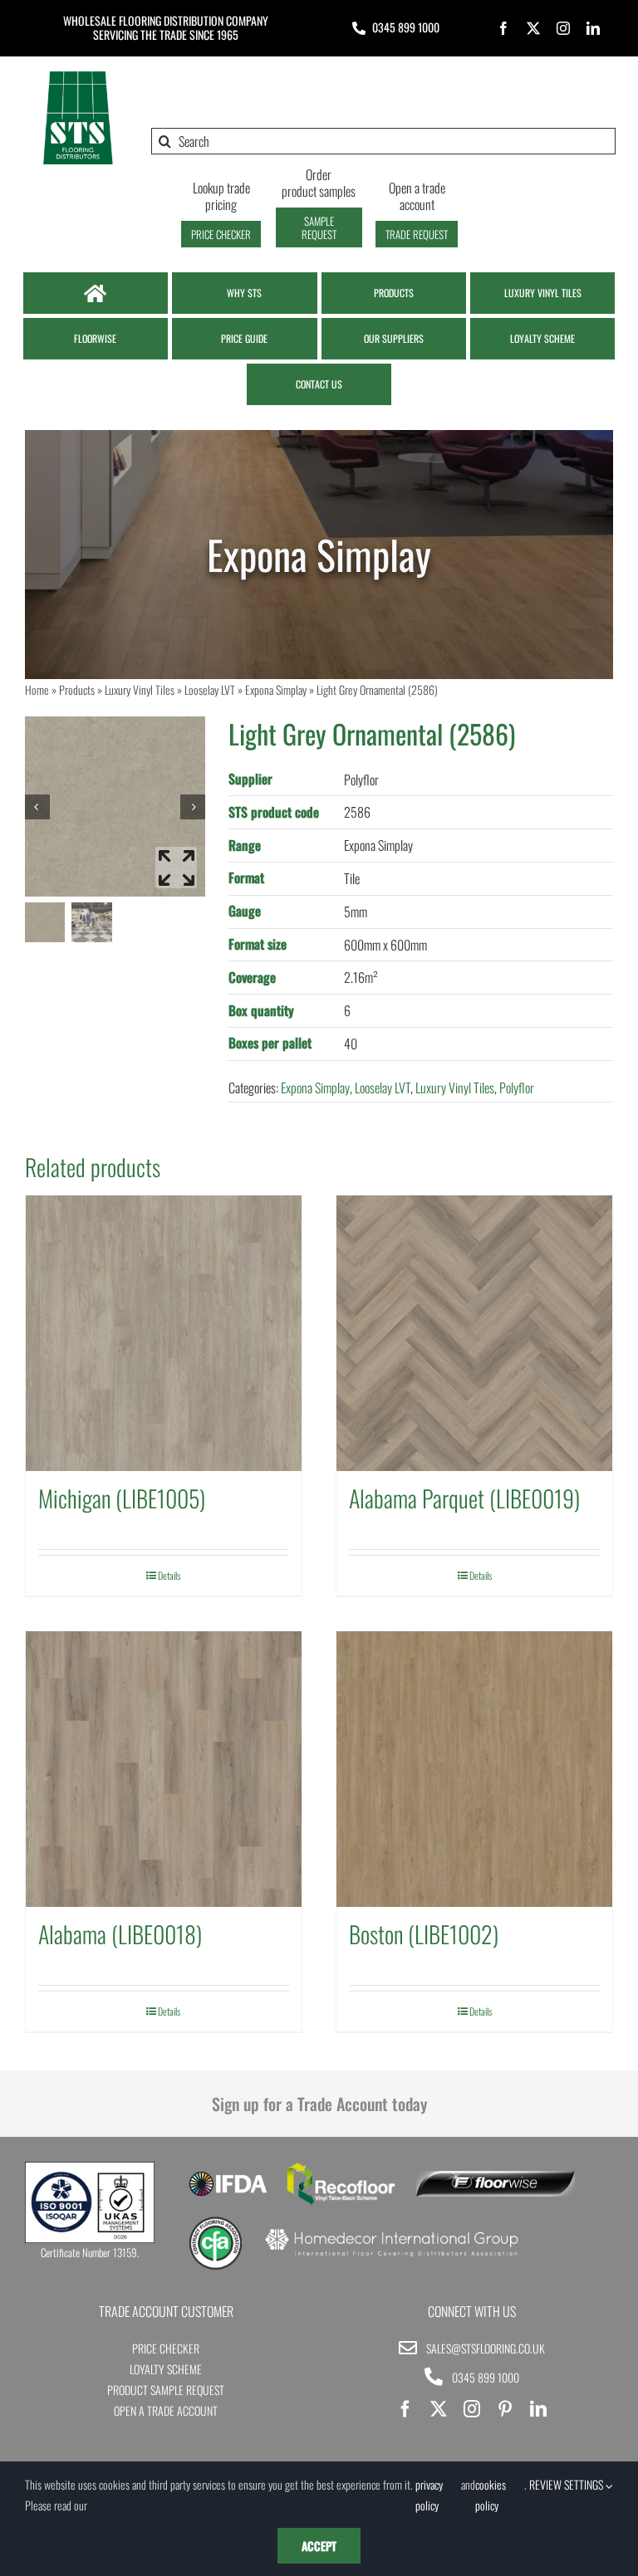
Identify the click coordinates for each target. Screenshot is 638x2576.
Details (169, 1575)
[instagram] (563, 28)
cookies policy (491, 2495)
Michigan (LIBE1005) (122, 1498)
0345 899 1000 (406, 27)
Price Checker (166, 2348)
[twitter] (533, 28)
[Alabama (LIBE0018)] (164, 1769)
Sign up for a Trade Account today (319, 2104)
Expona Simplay (276, 689)
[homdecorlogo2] (391, 2231)
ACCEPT (319, 2546)
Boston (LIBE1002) (424, 1934)
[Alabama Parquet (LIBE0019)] (474, 1333)
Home (37, 689)
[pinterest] (505, 2409)
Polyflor (517, 1088)
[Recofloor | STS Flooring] (341, 2168)
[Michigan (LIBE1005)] (164, 1333)
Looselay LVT (210, 689)
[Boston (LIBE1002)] (474, 1769)
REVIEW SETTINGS (567, 2484)
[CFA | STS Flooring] (216, 2222)
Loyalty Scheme (166, 2369)
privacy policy (429, 2495)
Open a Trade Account (166, 2410)
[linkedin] (593, 28)
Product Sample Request (166, 2390)
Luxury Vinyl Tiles (140, 689)
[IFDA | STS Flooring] (228, 2177)
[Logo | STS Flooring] (78, 76)
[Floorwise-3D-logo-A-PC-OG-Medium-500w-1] (496, 2178)
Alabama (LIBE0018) (120, 1934)
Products (77, 689)
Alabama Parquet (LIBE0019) (464, 1498)
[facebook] (503, 28)
